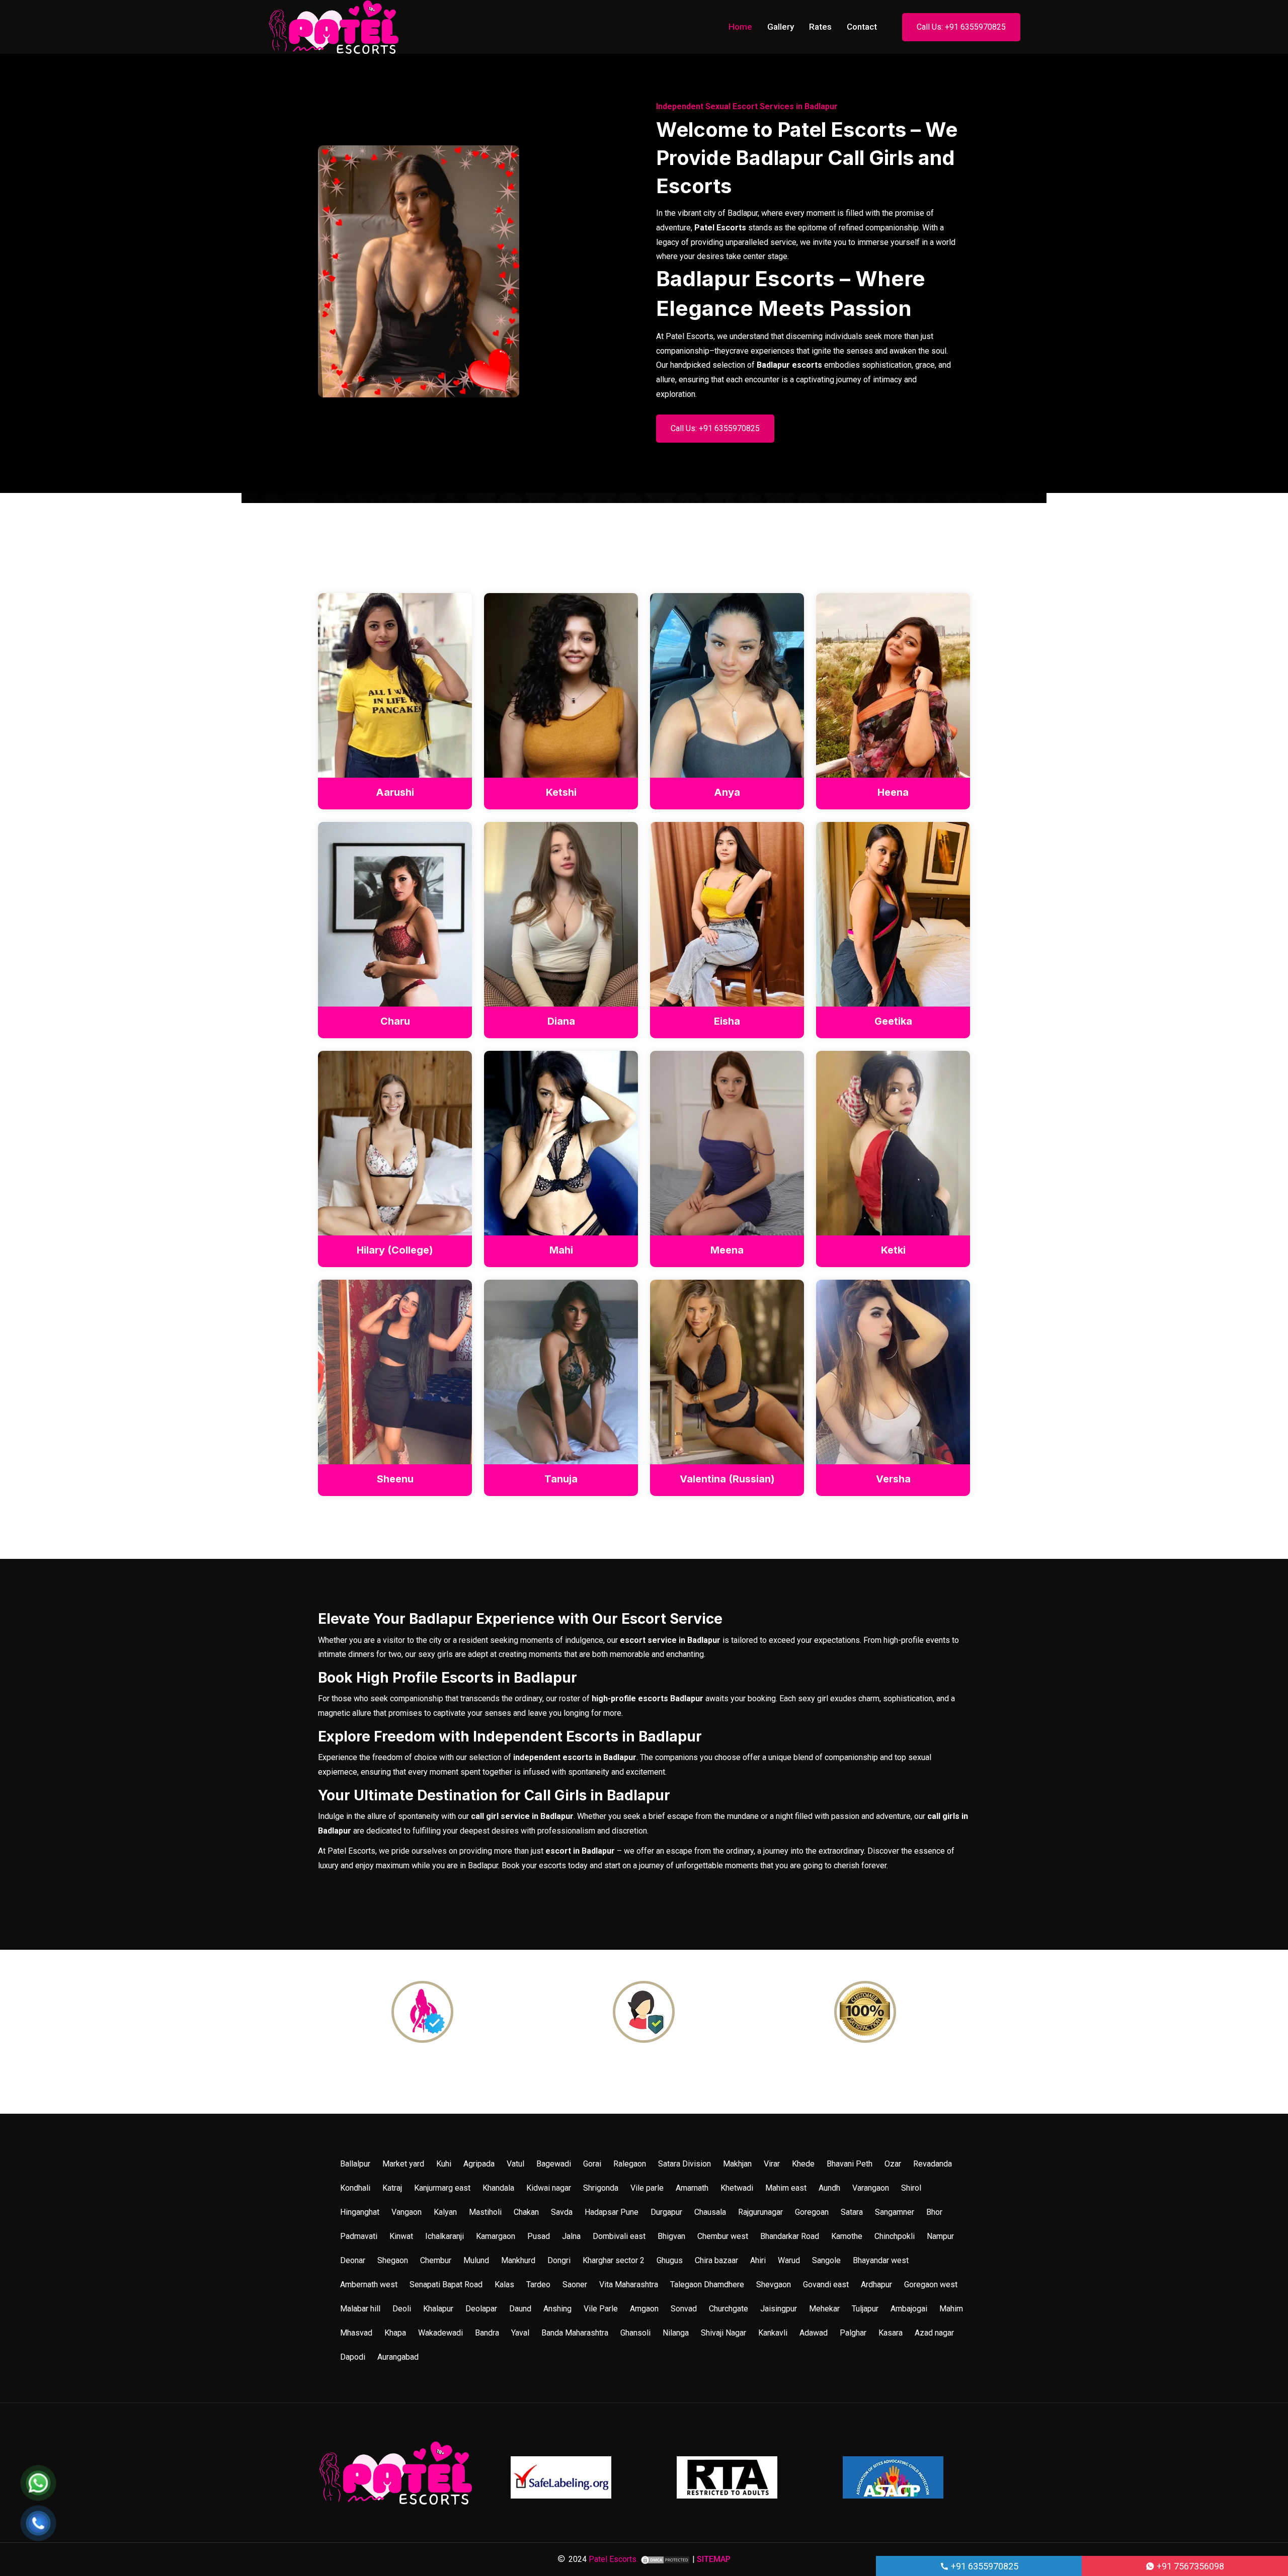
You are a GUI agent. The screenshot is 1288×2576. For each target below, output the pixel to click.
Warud (789, 2260)
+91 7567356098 (1189, 2566)
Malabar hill (360, 2309)
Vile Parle (601, 2309)
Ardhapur (876, 2284)
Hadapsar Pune (612, 2212)
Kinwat (401, 2236)
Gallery (781, 27)
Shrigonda (601, 2188)
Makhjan (737, 2164)
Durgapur (666, 2212)
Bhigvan (671, 2236)
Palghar (853, 2333)
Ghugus (670, 2260)
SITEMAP (714, 2559)
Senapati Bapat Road (446, 2284)
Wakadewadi (440, 2333)
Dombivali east (619, 2236)
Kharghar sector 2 (614, 2260)
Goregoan (812, 2212)
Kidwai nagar (549, 2188)
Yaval (520, 2333)
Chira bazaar (716, 2260)
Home (740, 27)
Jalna (571, 2236)
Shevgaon (774, 2284)
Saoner (575, 2284)
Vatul (515, 2164)
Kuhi (444, 2164)
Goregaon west (931, 2284)
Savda (562, 2212)
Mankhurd (518, 2260)
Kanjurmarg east (442, 2188)
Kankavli (773, 2333)
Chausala (710, 2212)
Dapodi (353, 2357)
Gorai (592, 2164)
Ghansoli (635, 2333)
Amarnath (692, 2188)
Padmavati (359, 2236)
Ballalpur (355, 2164)
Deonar (353, 2260)
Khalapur (438, 2309)
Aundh (829, 2188)
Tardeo (538, 2284)
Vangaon (407, 2212)
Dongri (559, 2260)
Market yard (403, 2164)
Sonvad (684, 2309)
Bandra (487, 2333)
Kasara (891, 2333)
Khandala (498, 2188)
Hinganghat (360, 2212)
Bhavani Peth (850, 2164)
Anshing (557, 2309)
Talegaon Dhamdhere (707, 2284)
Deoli (402, 2309)
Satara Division (685, 2164)
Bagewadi (554, 2164)
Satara (852, 2212)
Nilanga (676, 2333)
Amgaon (644, 2309)
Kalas (504, 2284)
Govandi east (826, 2284)
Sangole (826, 2260)
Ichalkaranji (445, 2236)
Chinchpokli (895, 2236)
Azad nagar (934, 2333)
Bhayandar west (881, 2260)
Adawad (814, 2333)
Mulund (476, 2260)
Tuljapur (865, 2309)
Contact (862, 27)
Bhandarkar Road (790, 2236)
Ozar (893, 2164)
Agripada (479, 2164)
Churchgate (729, 2309)
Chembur (436, 2260)
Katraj (392, 2188)
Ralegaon (630, 2164)
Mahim (951, 2309)
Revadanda (933, 2164)
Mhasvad (356, 2333)
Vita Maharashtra (629, 2284)
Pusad (539, 2236)
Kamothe (847, 2236)
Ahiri (758, 2260)
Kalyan (445, 2212)
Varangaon (871, 2188)
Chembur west (723, 2236)
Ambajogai (909, 2309)
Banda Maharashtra (575, 2333)
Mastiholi (485, 2212)
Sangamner (895, 2212)
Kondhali (355, 2188)
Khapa (395, 2333)
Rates (820, 27)
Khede (803, 2164)
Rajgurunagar (760, 2212)
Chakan (526, 2212)
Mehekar (824, 2309)
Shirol (911, 2188)
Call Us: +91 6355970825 (961, 27)
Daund (520, 2309)
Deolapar (481, 2309)
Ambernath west (369, 2284)
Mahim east (786, 2188)
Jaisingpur (779, 2309)
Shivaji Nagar (723, 2333)
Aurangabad (398, 2357)
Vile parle (647, 2188)
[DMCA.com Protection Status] (665, 2559)
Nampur (940, 2236)
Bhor (934, 2212)
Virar (772, 2164)
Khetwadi (737, 2188)
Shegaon (393, 2260)
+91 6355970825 (984, 2566)
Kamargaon (496, 2236)
